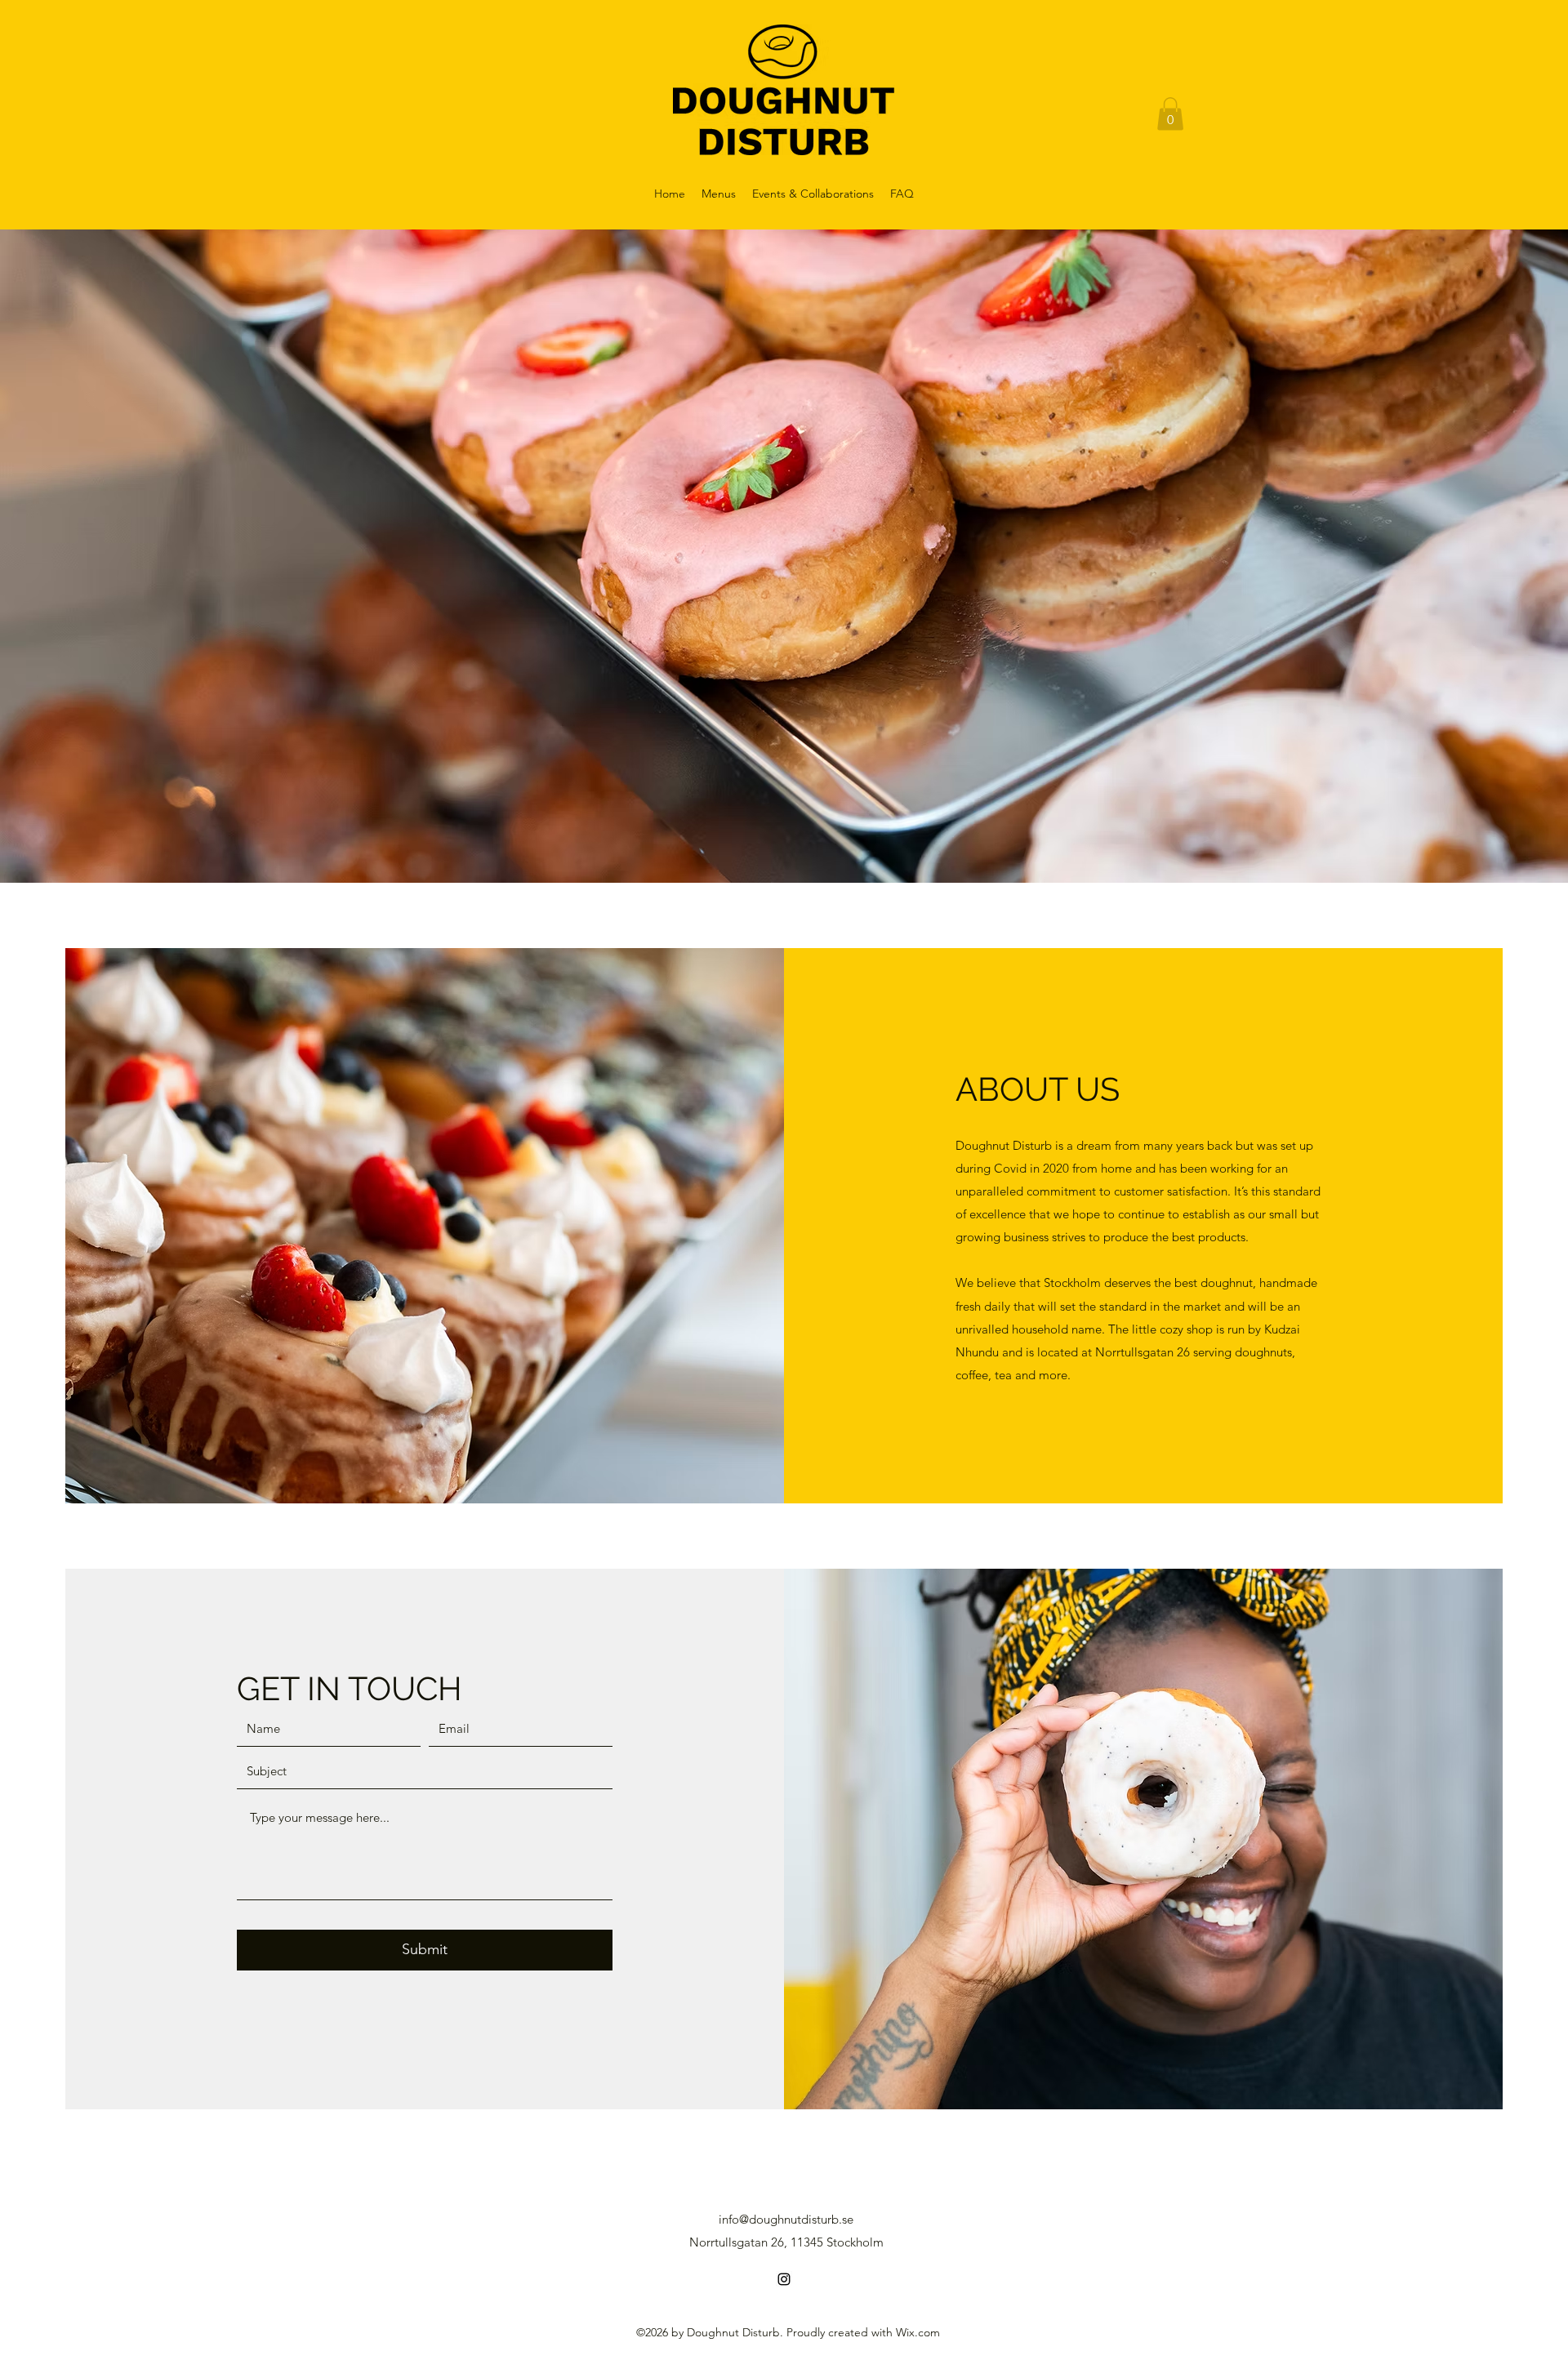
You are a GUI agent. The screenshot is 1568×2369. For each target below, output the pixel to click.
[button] (1170, 114)
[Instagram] (784, 2279)
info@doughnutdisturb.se (786, 2219)
